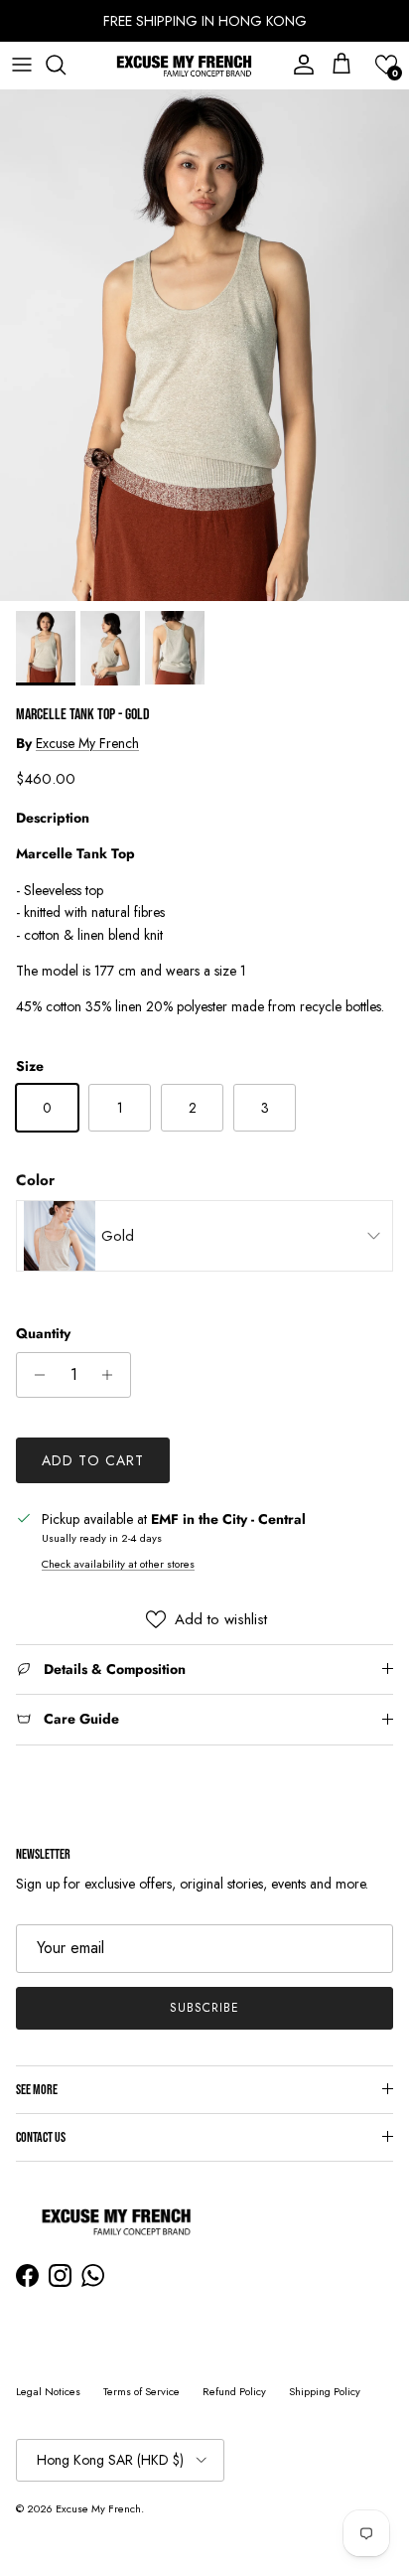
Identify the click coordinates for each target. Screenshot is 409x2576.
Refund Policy (234, 2391)
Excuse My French (87, 743)
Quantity (43, 1334)
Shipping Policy (325, 2391)
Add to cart (93, 1460)
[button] (386, 65)
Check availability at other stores (118, 1564)
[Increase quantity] (113, 1375)
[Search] (66, 65)
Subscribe (204, 2008)
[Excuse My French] (184, 65)
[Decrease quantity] (34, 1375)
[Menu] (22, 65)
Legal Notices (48, 2391)
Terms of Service (141, 2391)
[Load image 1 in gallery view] (204, 345)
